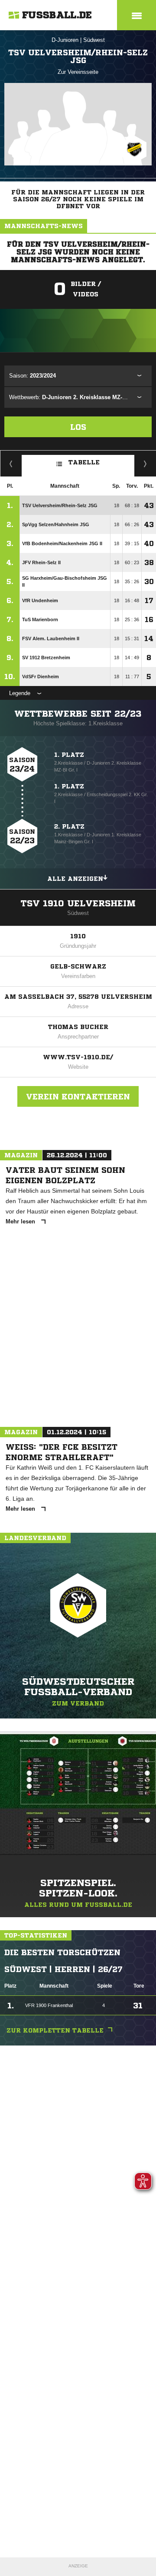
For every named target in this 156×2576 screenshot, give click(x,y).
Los (78, 427)
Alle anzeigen (75, 879)
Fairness (11, 464)
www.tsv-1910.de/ (78, 1057)
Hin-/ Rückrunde (145, 464)
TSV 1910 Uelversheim (78, 904)
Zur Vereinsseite (78, 72)
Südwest (94, 40)
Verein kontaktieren (78, 1096)
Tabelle (84, 462)
